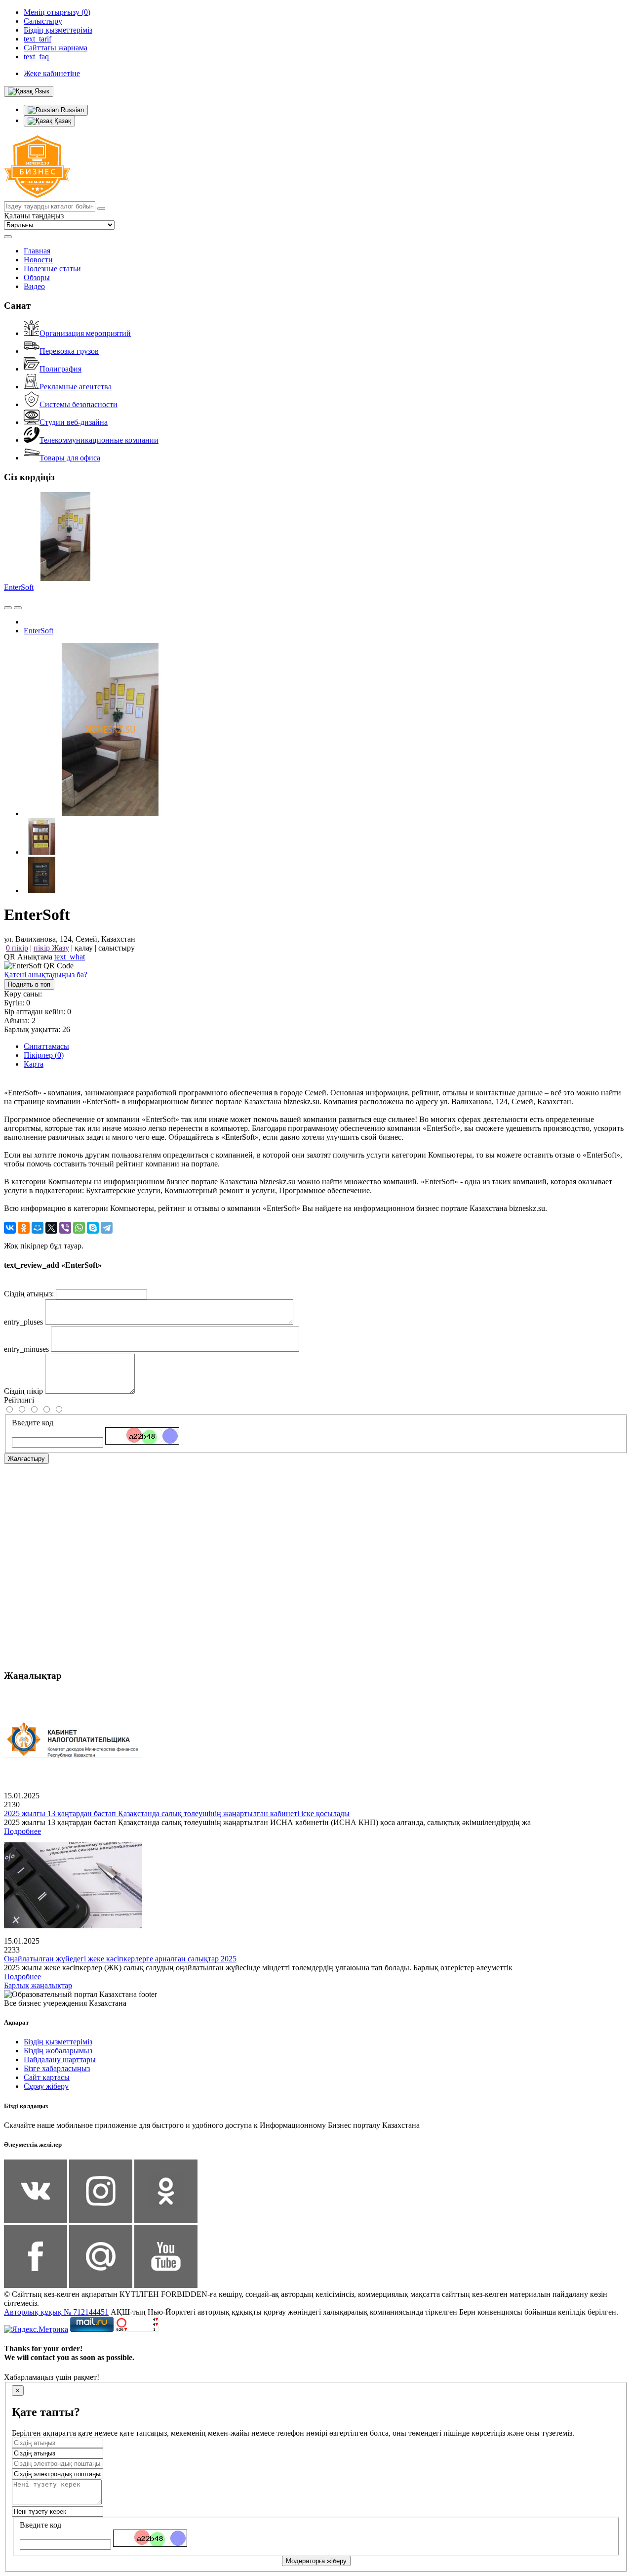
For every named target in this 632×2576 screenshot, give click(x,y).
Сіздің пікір (23, 1391)
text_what (70, 957)
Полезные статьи (52, 269)
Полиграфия (60, 369)
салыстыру (117, 948)
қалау (84, 948)
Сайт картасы (47, 2077)
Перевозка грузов (69, 351)
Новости (38, 260)
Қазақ (62, 121)
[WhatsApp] (79, 1228)
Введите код (33, 1423)
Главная (37, 251)
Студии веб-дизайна (74, 422)
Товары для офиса (70, 458)
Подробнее (22, 1831)
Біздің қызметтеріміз (58, 2042)
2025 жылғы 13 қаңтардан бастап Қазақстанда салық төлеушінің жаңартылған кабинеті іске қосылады (177, 1813)
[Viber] (65, 1228)
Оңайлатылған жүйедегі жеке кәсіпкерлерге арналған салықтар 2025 (120, 1959)
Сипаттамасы (46, 1046)
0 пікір (17, 948)
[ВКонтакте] (10, 1228)
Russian (71, 110)
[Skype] (93, 1228)
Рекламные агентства (76, 387)
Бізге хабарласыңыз (57, 2068)
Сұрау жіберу (46, 2086)
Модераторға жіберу (316, 2561)
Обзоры (37, 277)
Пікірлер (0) (44, 1055)
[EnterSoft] (110, 813)
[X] (51, 1228)
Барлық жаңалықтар (38, 1985)
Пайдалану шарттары (60, 2059)
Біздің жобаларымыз (58, 2051)
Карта (34, 1064)
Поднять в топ (29, 984)
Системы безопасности (79, 404)
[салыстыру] (8, 608)
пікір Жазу (51, 948)
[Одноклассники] (24, 1228)
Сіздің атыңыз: (29, 1294)
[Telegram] (107, 1228)
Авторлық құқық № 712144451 (56, 2312)
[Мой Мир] (38, 1228)
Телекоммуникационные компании (99, 440)
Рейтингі (19, 1400)
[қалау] (18, 608)
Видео (34, 286)
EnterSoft (19, 587)
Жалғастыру (26, 1459)
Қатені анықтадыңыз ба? (46, 975)
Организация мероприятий (85, 333)
